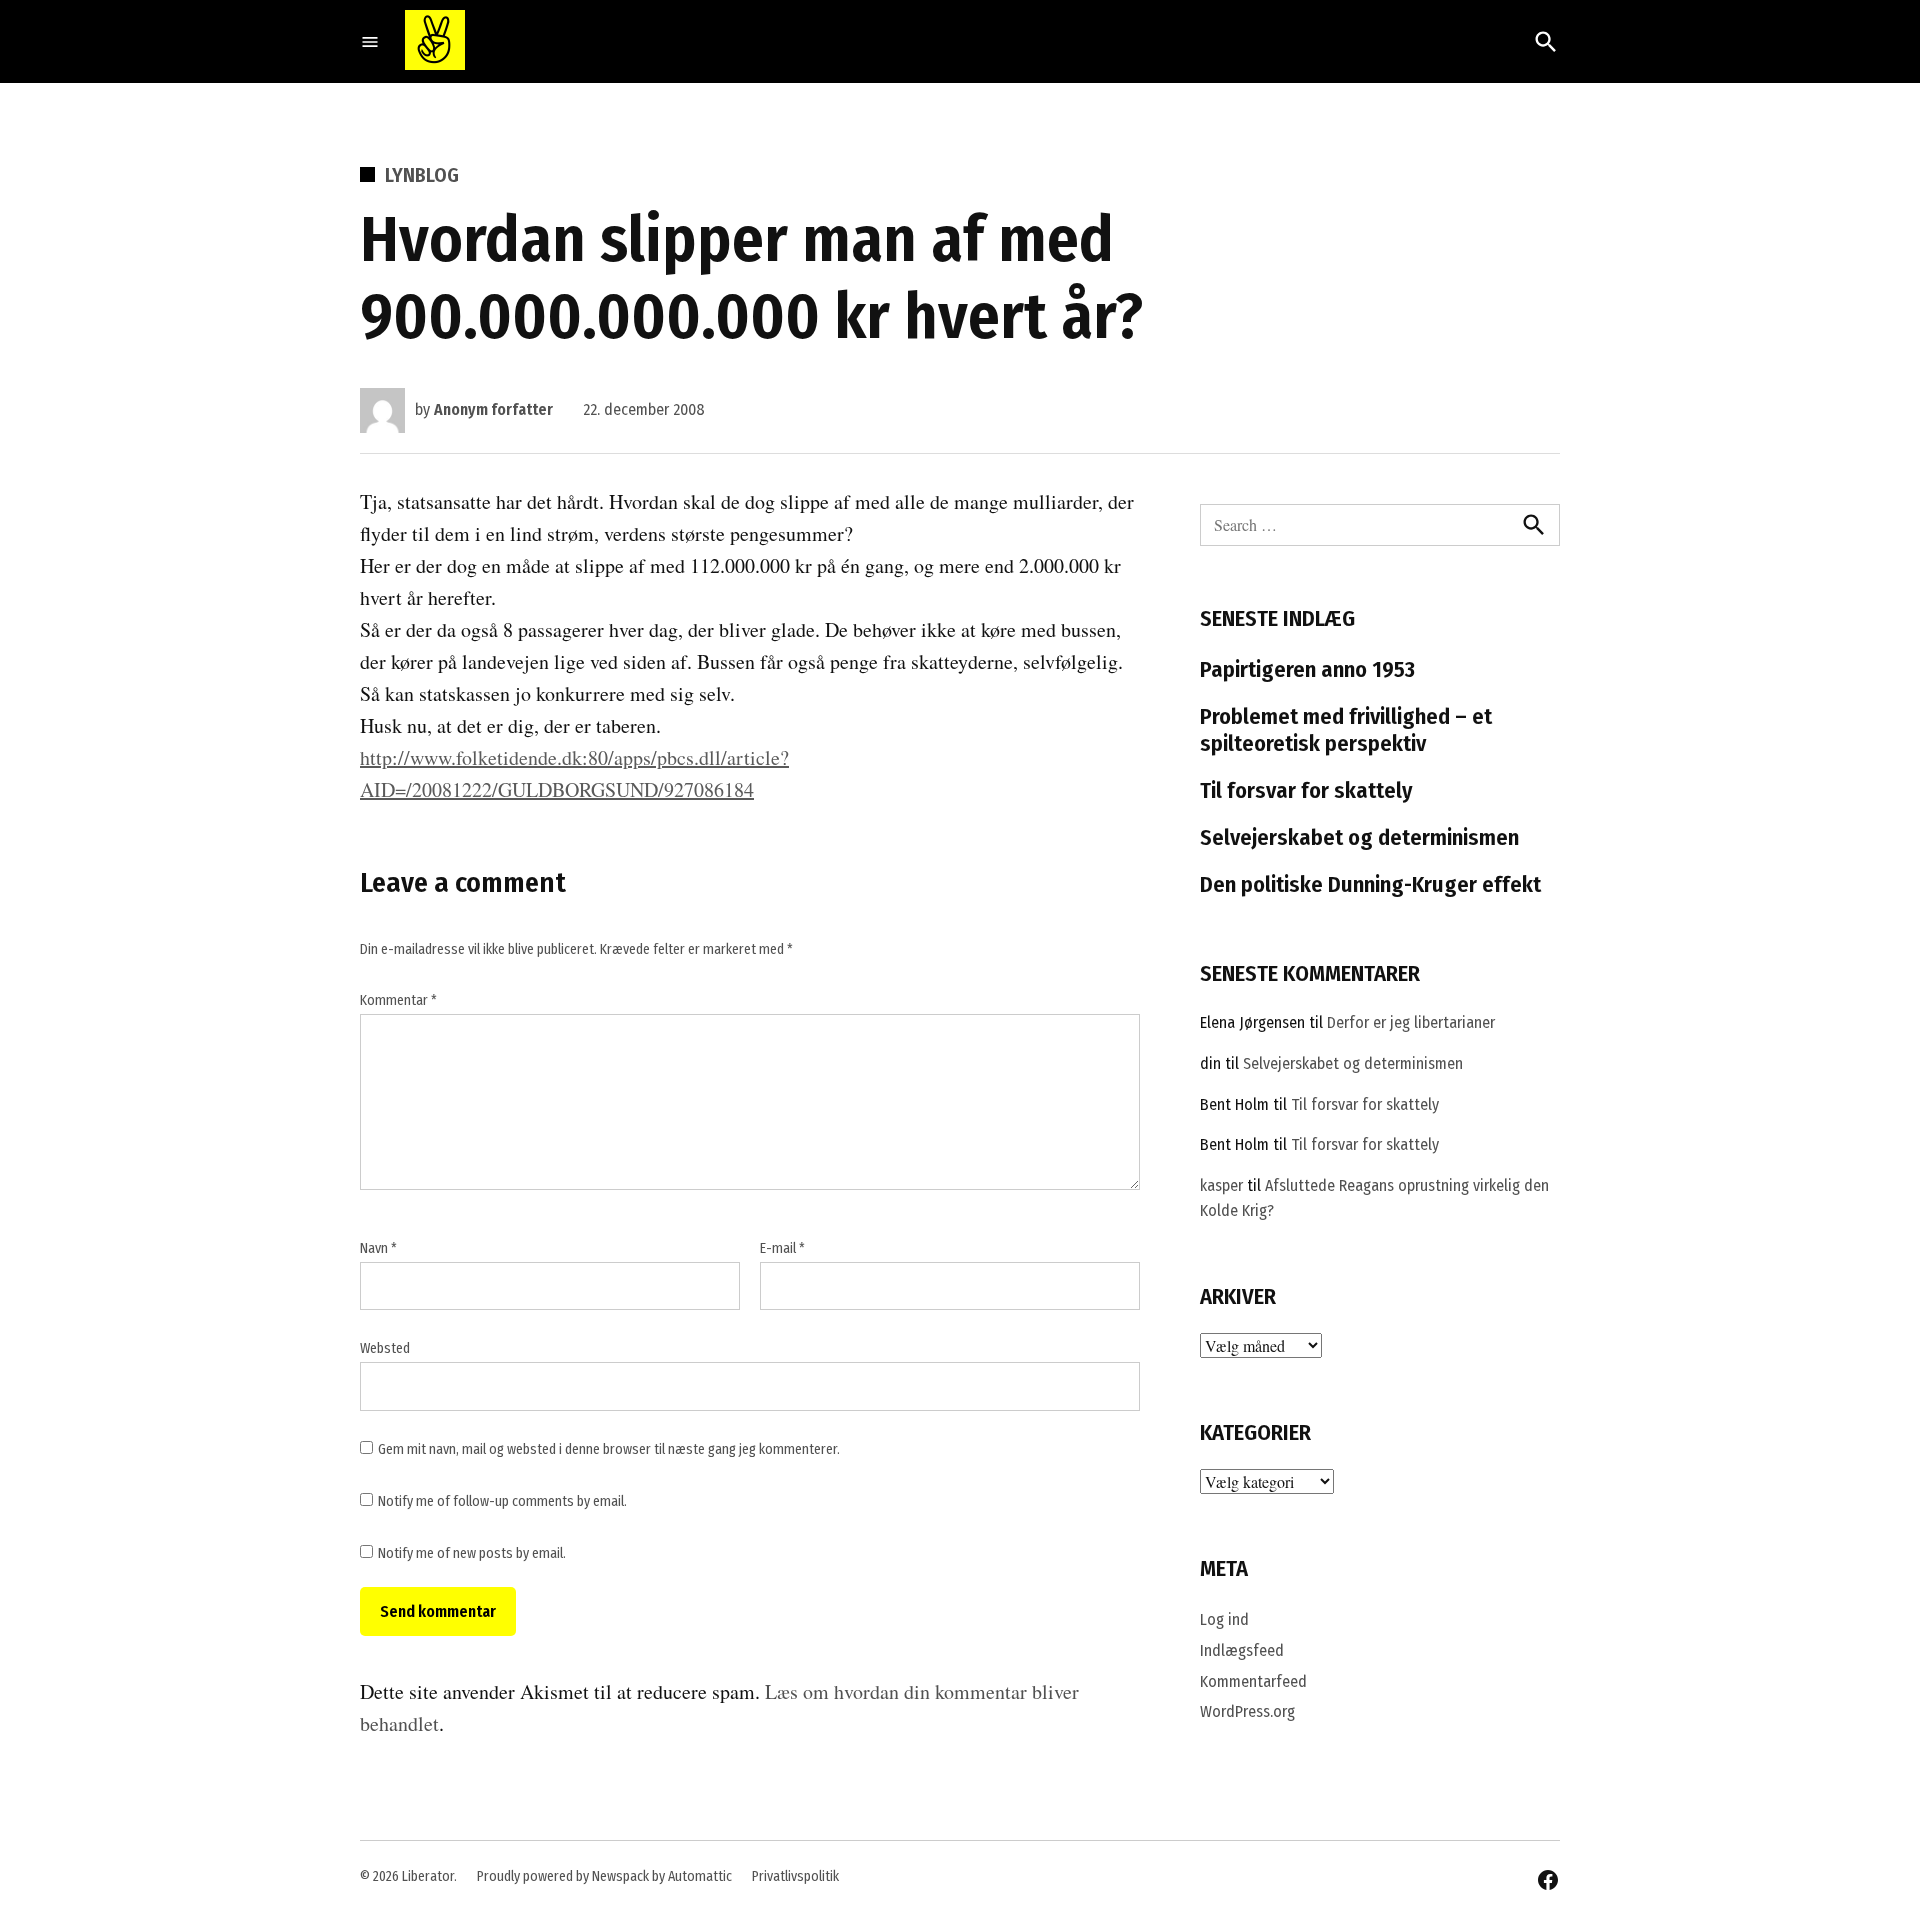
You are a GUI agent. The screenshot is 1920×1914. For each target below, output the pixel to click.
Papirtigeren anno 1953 (1307, 669)
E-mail (782, 1248)
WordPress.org (1247, 1711)
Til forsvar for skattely (1306, 790)
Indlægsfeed (1242, 1650)
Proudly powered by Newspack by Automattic (604, 1876)
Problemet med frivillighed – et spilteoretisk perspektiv (1346, 730)
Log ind (1224, 1619)
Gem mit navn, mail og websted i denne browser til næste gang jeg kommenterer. (609, 1449)
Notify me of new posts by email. (472, 1553)
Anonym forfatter (493, 409)
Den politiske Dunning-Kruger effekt (1370, 884)
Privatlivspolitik (795, 1876)
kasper (1221, 1185)
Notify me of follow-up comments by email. (502, 1501)
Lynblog (422, 175)
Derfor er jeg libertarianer (1411, 1022)
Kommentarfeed (1253, 1681)
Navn (378, 1248)
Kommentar (398, 1000)
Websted (385, 1348)
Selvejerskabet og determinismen (1359, 837)
